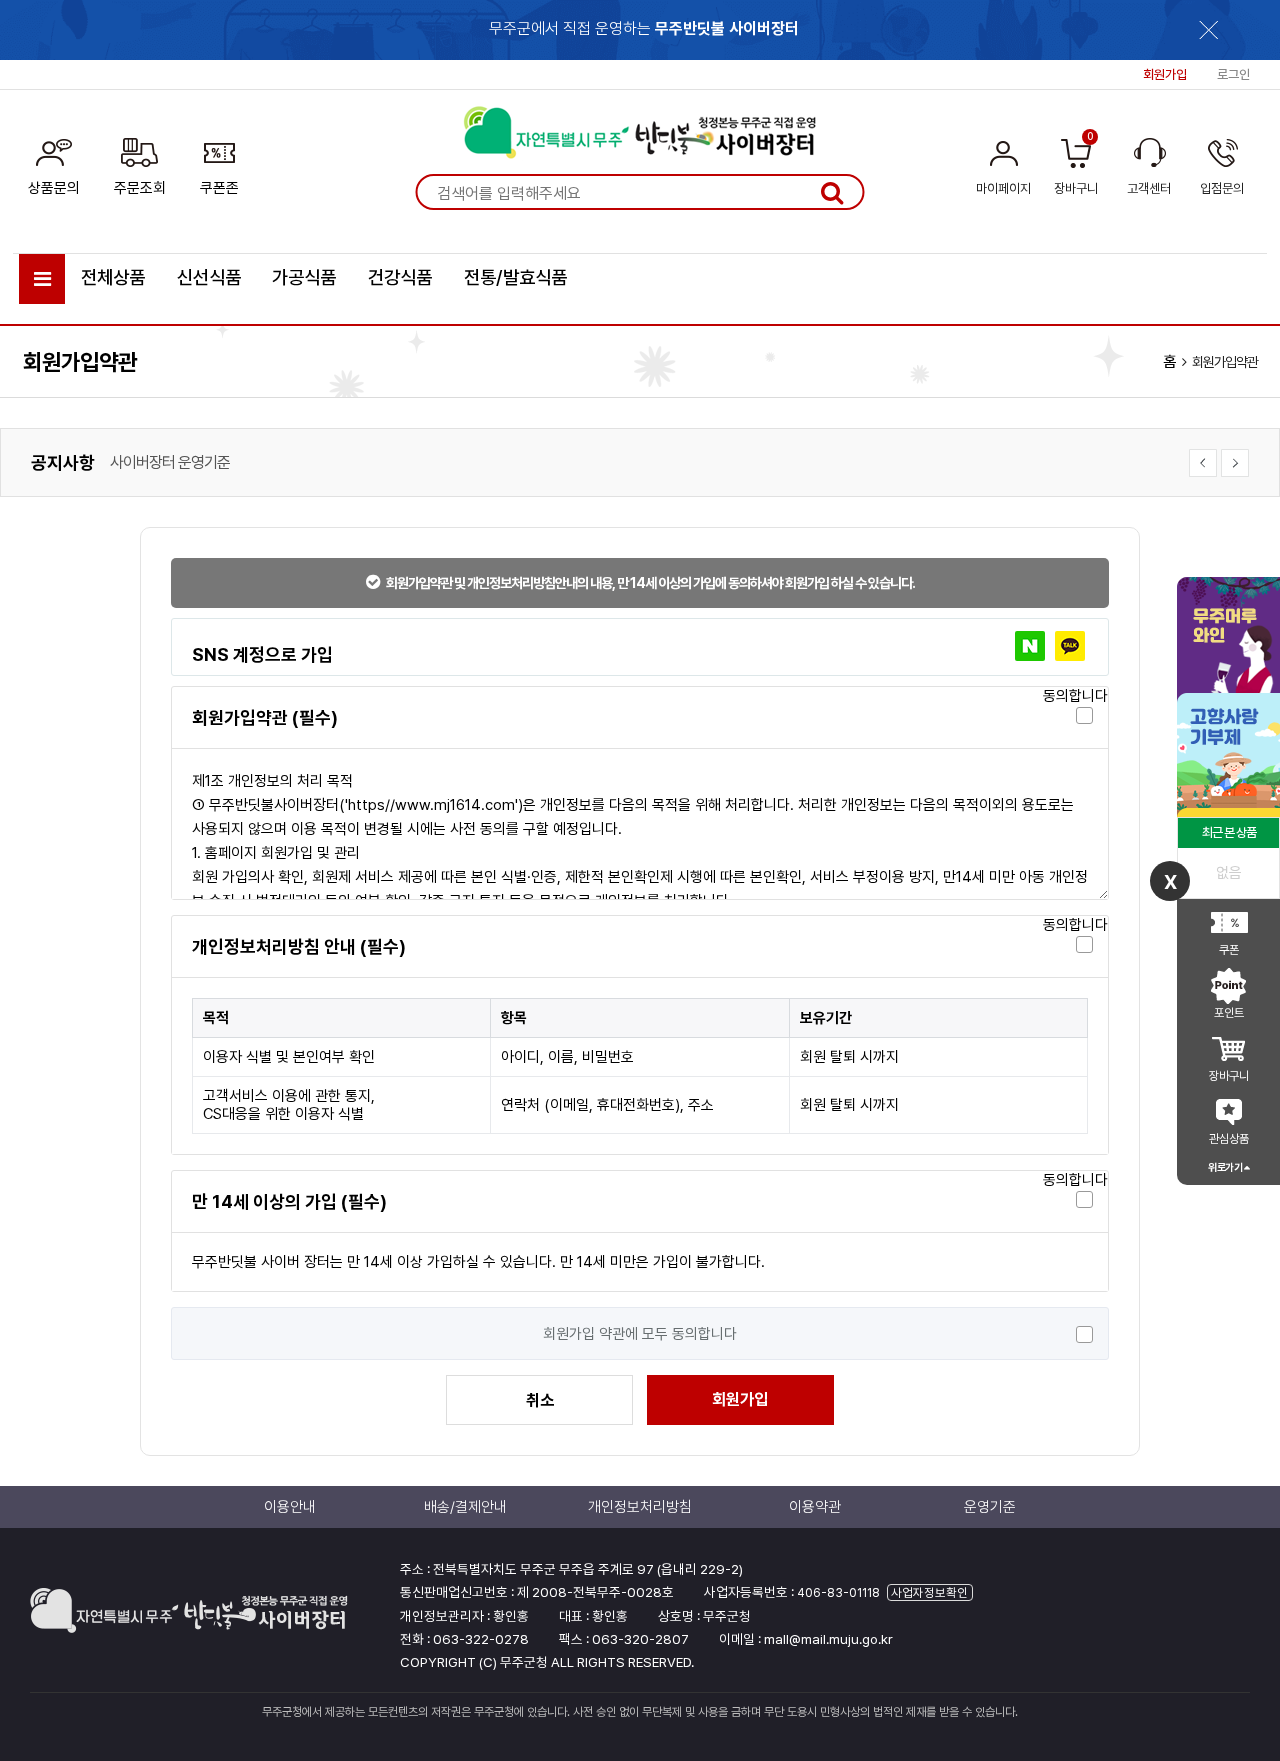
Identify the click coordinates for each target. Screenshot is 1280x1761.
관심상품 (1229, 1139)
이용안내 (290, 1507)
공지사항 (63, 462)
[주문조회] (140, 163)
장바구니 (1229, 1076)
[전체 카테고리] (42, 279)
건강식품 (400, 277)
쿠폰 (1229, 950)
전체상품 (113, 277)
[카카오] (1070, 646)
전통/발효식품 (515, 277)
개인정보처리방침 (162, 470)
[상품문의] (54, 163)
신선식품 (209, 277)
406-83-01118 (838, 1592)
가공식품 (304, 277)
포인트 (1229, 1013)
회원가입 (740, 1399)
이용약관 (815, 1507)
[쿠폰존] (219, 163)
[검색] (832, 192)
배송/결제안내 (465, 1507)
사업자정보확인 (929, 1592)
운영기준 (990, 1507)
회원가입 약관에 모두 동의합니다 (640, 1334)
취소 (540, 1400)
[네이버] (1030, 646)
